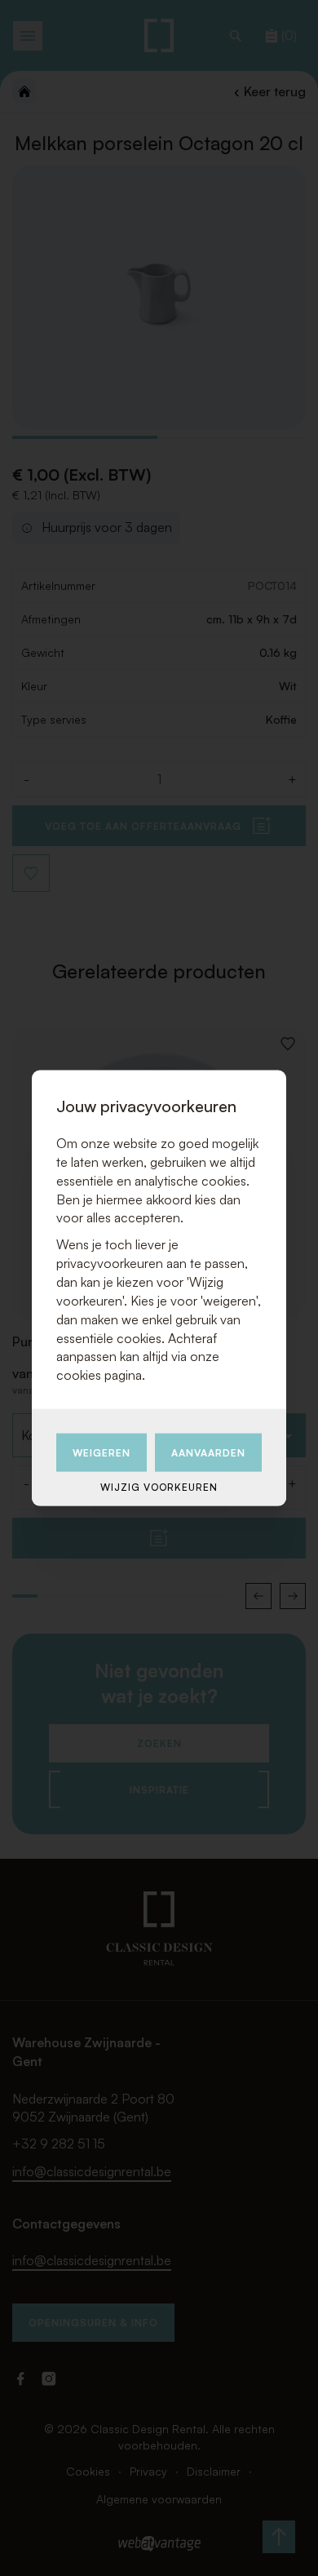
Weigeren (102, 1453)
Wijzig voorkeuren (159, 1487)
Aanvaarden (208, 1453)
